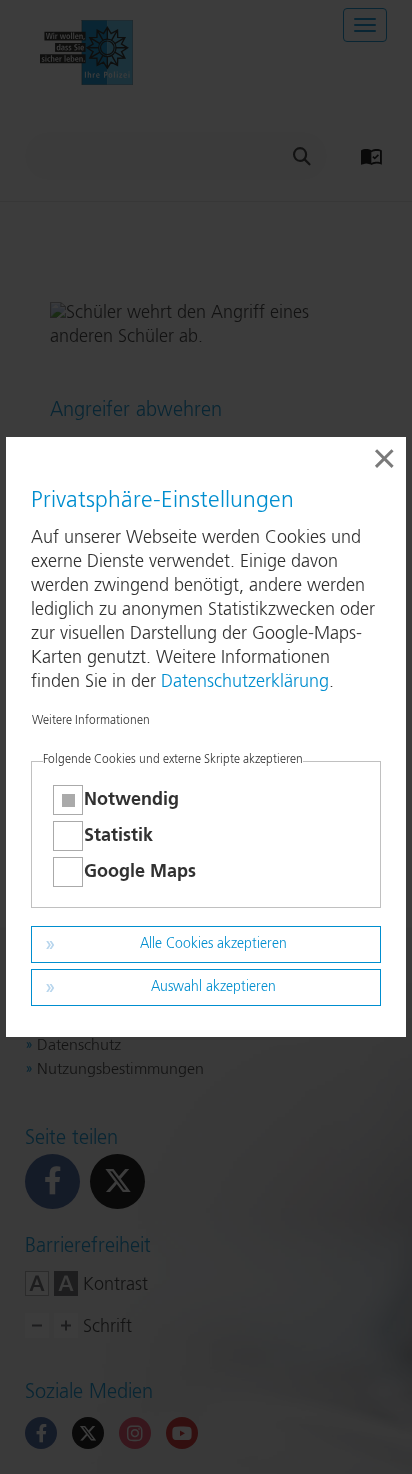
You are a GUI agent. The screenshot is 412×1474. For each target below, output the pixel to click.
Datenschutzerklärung (245, 682)
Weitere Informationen (91, 721)
